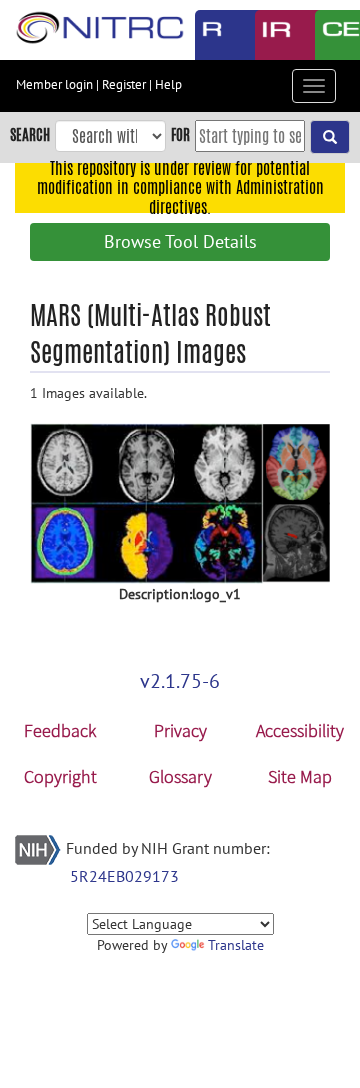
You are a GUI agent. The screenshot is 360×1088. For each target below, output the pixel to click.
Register (124, 84)
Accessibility (300, 730)
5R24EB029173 (124, 876)
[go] (330, 137)
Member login (54, 84)
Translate (236, 945)
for (180, 134)
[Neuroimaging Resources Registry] (210, 35)
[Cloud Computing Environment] (330, 35)
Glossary (180, 776)
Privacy (180, 730)
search (30, 134)
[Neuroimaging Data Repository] (270, 35)
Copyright (60, 776)
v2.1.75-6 (180, 681)
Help (168, 84)
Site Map (300, 776)
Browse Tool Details (180, 241)
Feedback (60, 730)
